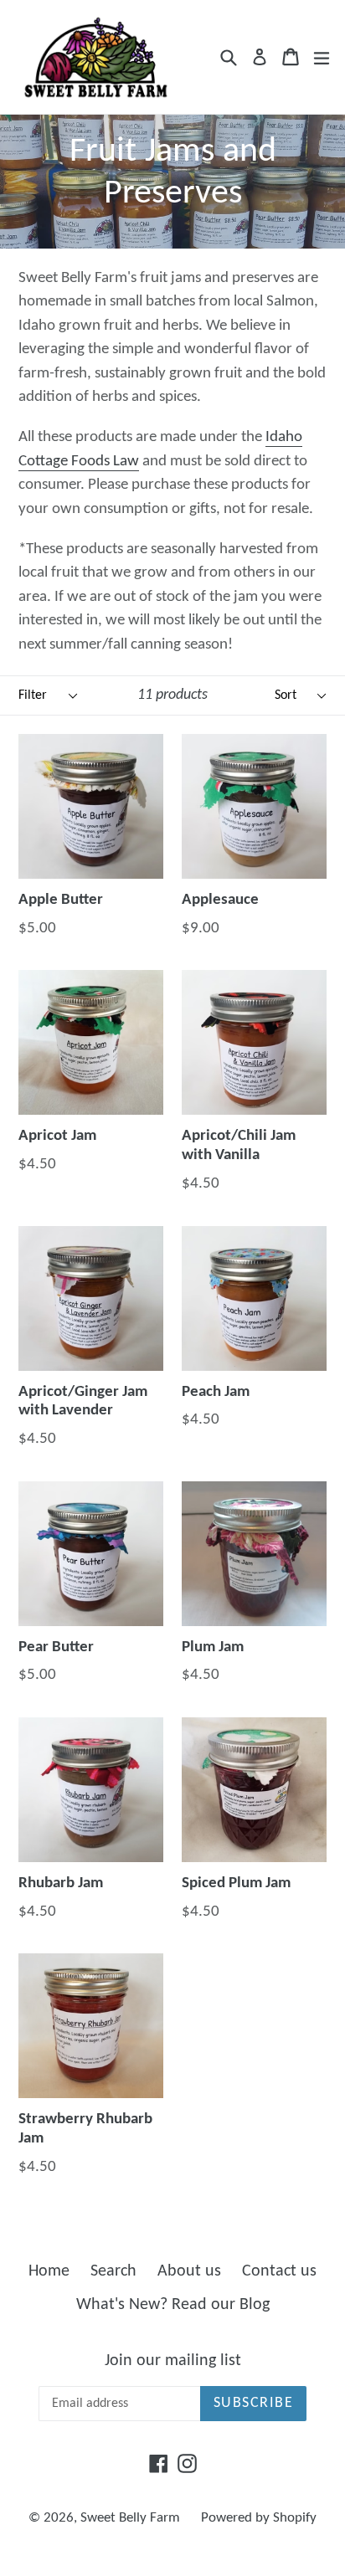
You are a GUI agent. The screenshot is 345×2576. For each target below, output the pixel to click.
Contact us (279, 2271)
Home (49, 2271)
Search (113, 2271)
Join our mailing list (173, 2361)
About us (189, 2271)
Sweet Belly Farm (130, 2518)
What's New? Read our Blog (173, 2305)
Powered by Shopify (259, 2518)
